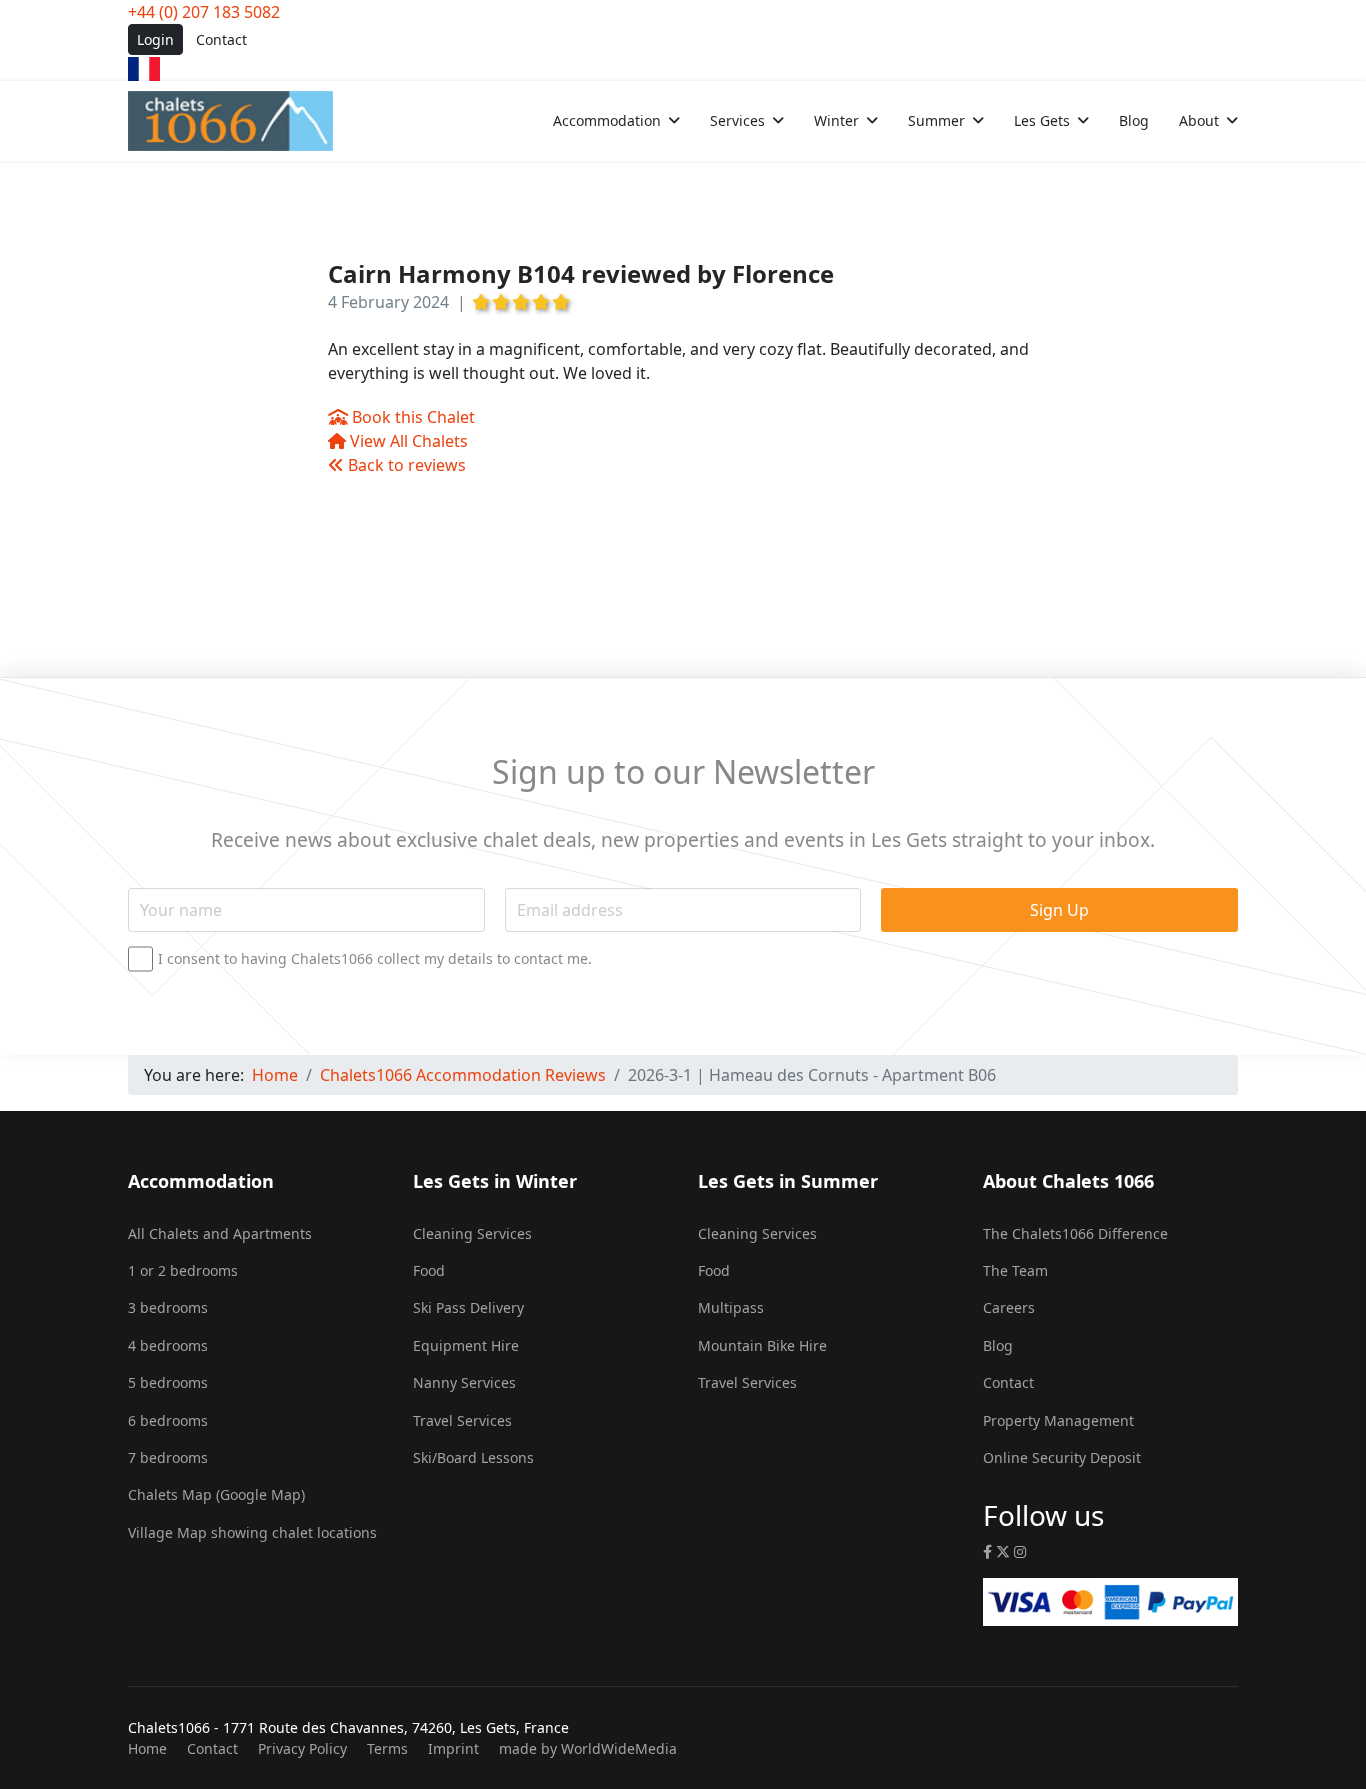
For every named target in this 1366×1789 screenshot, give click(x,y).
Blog (1134, 120)
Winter (836, 120)
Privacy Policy (302, 1748)
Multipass (731, 1307)
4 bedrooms (168, 1345)
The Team (1015, 1270)
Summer (936, 120)
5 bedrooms (168, 1382)
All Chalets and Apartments (220, 1233)
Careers (1009, 1307)
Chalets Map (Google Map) (216, 1494)
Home (147, 1748)
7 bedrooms (168, 1457)
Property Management (1058, 1420)
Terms (387, 1748)
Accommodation (607, 120)
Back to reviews (405, 465)
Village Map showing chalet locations (252, 1532)
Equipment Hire (466, 1345)
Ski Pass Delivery (468, 1307)
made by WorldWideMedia (588, 1748)
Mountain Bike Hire (762, 1345)
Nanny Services (464, 1382)
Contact (221, 39)
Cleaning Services (472, 1233)
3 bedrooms (168, 1307)
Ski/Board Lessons (473, 1457)
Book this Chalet (411, 417)
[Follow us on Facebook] (987, 1551)
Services (737, 120)
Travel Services (462, 1420)
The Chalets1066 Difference (1075, 1233)
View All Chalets (407, 441)
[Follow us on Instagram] (1020, 1551)
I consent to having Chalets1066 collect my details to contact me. (375, 959)
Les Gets (1042, 120)
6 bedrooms (168, 1420)
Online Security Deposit (1062, 1457)
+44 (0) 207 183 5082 (204, 12)
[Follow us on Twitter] (1003, 1551)
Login (155, 39)
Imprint (453, 1748)
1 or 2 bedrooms (183, 1270)
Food (429, 1270)
